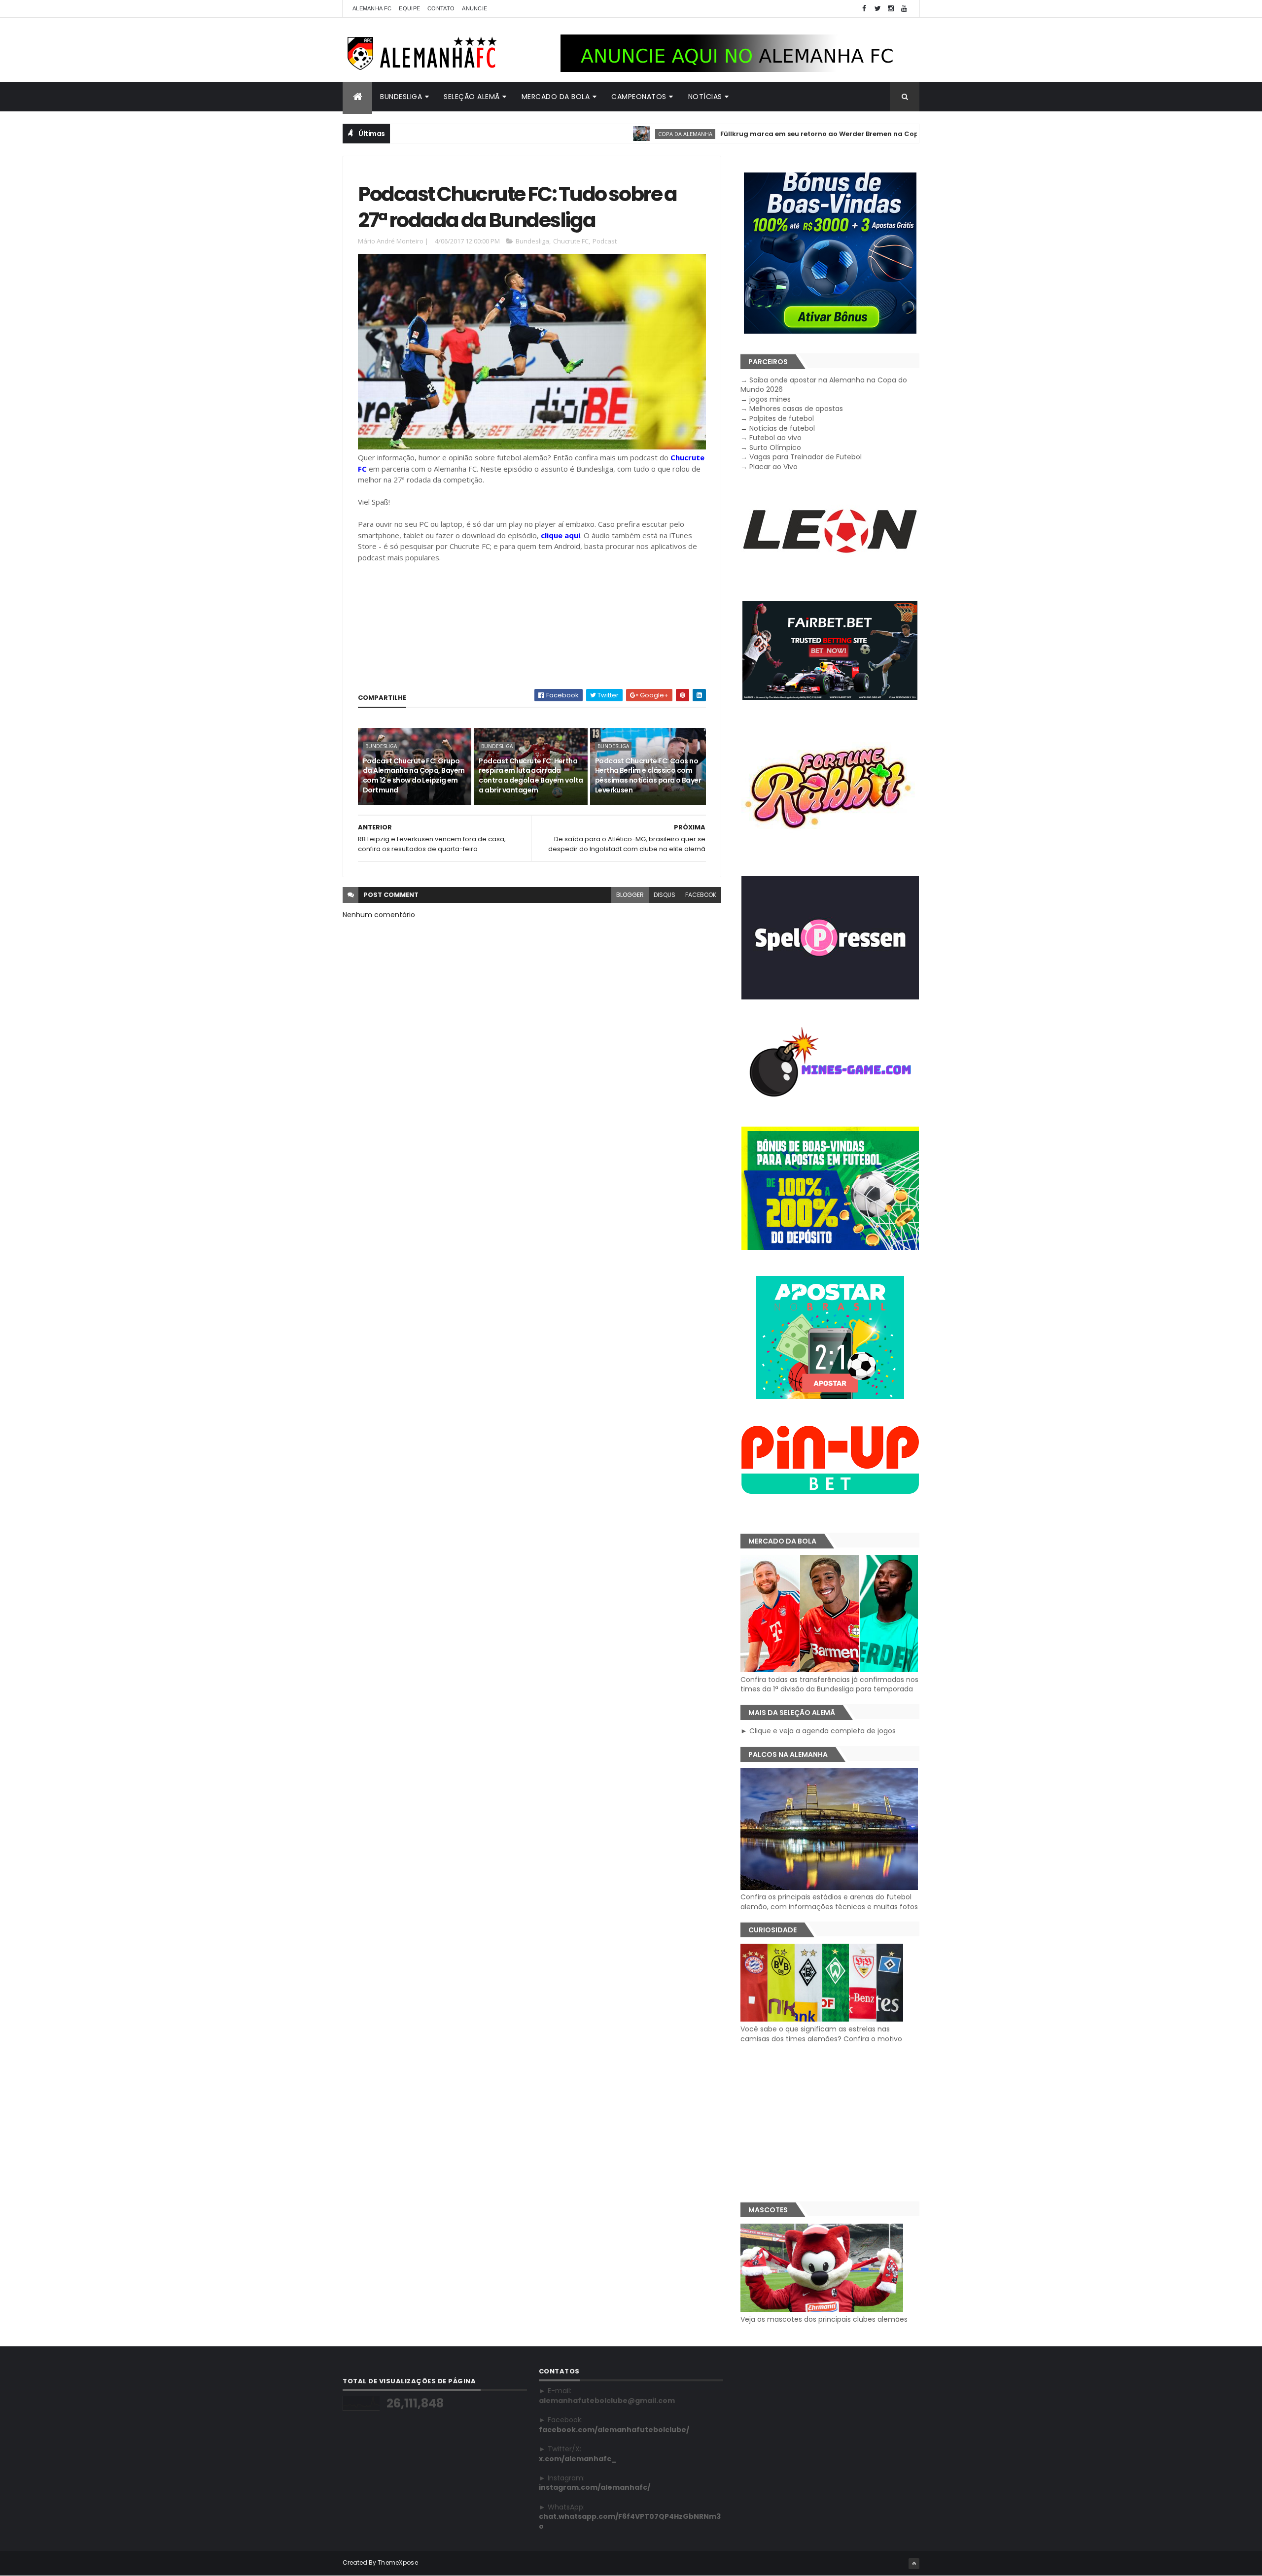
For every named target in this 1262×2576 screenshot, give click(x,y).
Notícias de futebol (782, 428)
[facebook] (864, 9)
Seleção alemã (472, 97)
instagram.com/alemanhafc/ (595, 2487)
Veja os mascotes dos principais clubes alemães (824, 2319)
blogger (630, 895)
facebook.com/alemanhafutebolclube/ (614, 2430)
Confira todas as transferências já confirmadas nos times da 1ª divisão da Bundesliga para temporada (829, 1684)
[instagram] (891, 9)
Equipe (409, 8)
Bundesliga (401, 97)
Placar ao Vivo (773, 467)
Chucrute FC (571, 241)
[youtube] (904, 9)
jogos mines (770, 399)
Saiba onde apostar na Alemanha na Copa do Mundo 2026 (824, 385)
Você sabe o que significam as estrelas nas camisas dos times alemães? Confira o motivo (821, 2034)
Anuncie (474, 8)
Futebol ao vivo (775, 438)
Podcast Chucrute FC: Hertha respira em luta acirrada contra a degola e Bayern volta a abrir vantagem (531, 775)
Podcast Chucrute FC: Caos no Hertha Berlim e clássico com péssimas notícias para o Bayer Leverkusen (648, 775)
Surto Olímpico (775, 447)
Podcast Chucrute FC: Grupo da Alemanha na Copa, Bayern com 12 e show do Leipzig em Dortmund (414, 775)
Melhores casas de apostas (796, 409)
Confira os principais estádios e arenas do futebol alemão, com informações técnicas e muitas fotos (829, 1902)
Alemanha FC (372, 8)
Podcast (605, 241)
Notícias (705, 97)
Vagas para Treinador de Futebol (806, 457)
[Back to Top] (914, 2564)
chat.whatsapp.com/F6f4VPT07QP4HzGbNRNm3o (630, 2521)
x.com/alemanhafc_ (578, 2459)
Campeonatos (639, 97)
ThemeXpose (398, 2562)
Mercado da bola (556, 97)
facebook (701, 895)
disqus (665, 895)
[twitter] (877, 9)
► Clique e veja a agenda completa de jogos (818, 1731)
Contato (441, 8)
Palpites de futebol (782, 418)
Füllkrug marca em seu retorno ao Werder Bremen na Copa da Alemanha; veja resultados (799, 134)
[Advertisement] (830, 2123)
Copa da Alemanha (609, 134)
